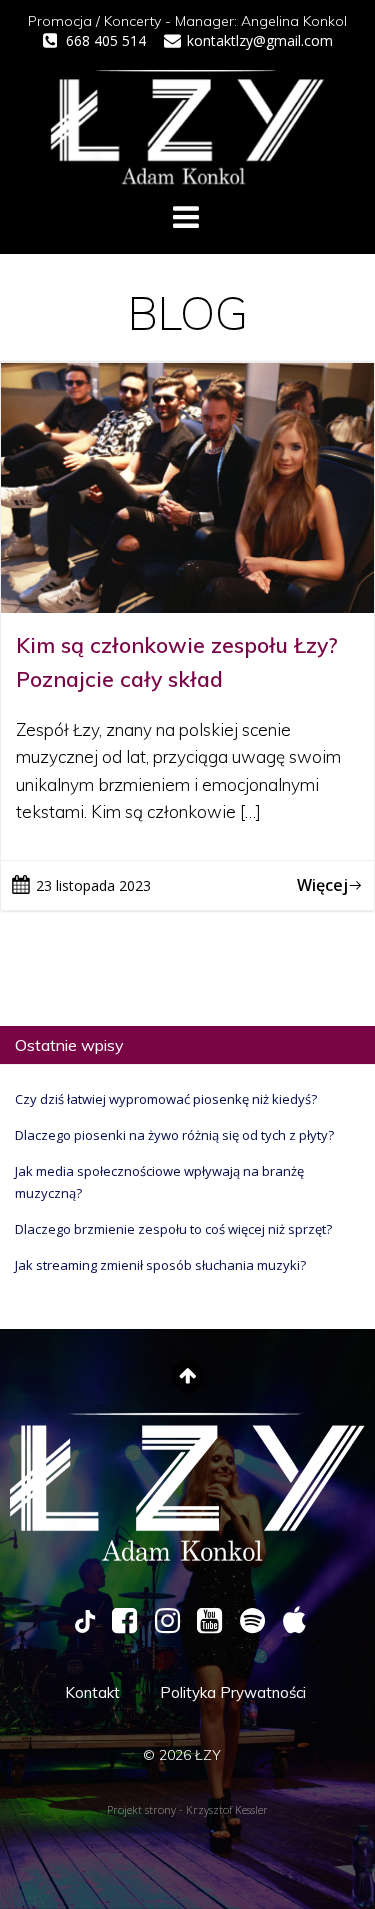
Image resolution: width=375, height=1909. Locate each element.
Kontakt (92, 1692)
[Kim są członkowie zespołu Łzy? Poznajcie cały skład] (187, 486)
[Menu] (186, 218)
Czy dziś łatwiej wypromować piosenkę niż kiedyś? (166, 1099)
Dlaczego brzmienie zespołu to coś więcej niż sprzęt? (173, 1229)
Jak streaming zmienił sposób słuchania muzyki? (160, 1265)
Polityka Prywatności (233, 1692)
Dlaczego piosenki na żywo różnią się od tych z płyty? (174, 1135)
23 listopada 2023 (93, 885)
